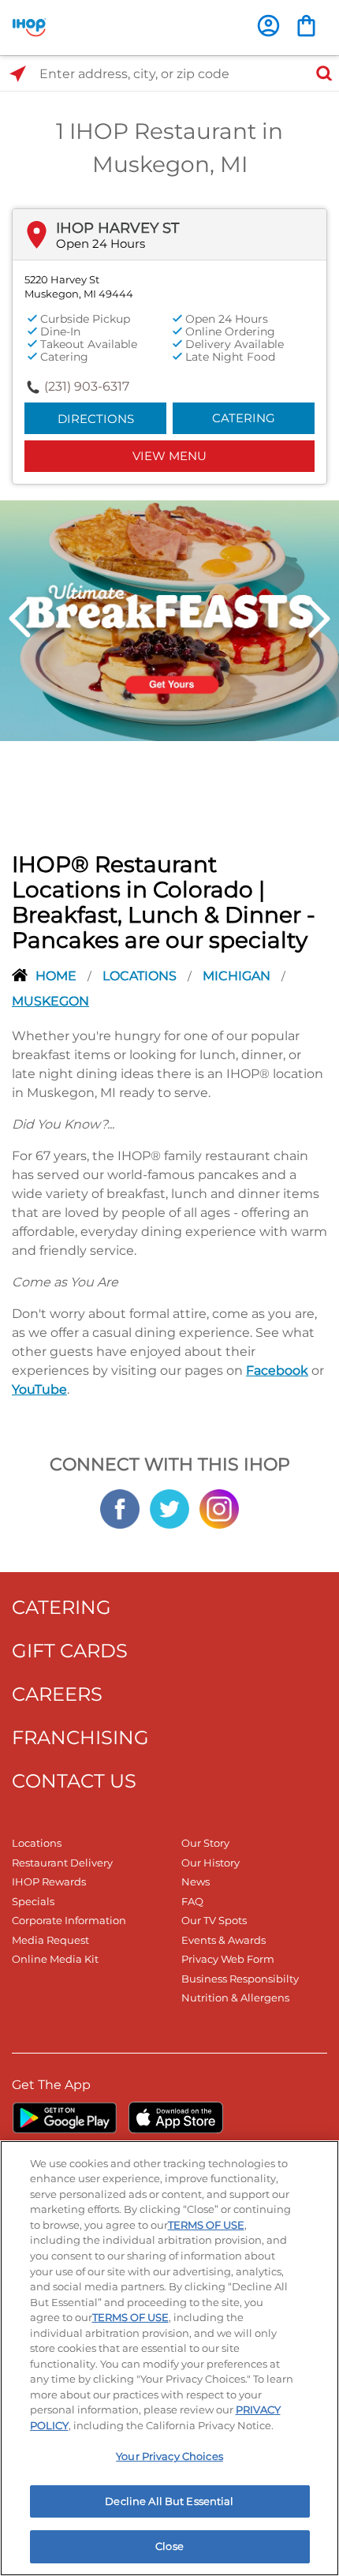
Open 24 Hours (101, 243)
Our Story (205, 1843)
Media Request (50, 1940)
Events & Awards (224, 1940)
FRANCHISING (80, 1737)
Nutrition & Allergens (235, 1998)
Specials (33, 1901)
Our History (210, 1863)
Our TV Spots (214, 1920)
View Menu (169, 456)
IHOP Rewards (49, 1881)
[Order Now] (306, 26)
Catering (244, 418)
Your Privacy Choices (169, 2456)
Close (169, 2546)
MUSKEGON (50, 1001)
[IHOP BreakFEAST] (169, 620)
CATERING (61, 1607)
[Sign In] (268, 26)
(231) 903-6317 (87, 386)
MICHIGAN (238, 976)
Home (58, 976)
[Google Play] (64, 2117)
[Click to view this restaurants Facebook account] (120, 1507)
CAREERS (57, 1694)
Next (319, 619)
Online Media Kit (55, 1959)
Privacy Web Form (228, 1959)
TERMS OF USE (206, 2225)
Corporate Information (69, 1920)
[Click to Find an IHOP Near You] (18, 74)
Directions (96, 419)
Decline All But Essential (169, 2501)
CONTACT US (74, 1781)
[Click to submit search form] (319, 74)
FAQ (192, 1901)
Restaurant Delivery (62, 1863)
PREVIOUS (20, 619)
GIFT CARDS (70, 1651)
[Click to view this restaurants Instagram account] (219, 1507)
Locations (141, 976)
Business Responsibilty (240, 1979)
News (196, 1881)
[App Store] (176, 2117)
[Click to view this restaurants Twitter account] (169, 1507)
